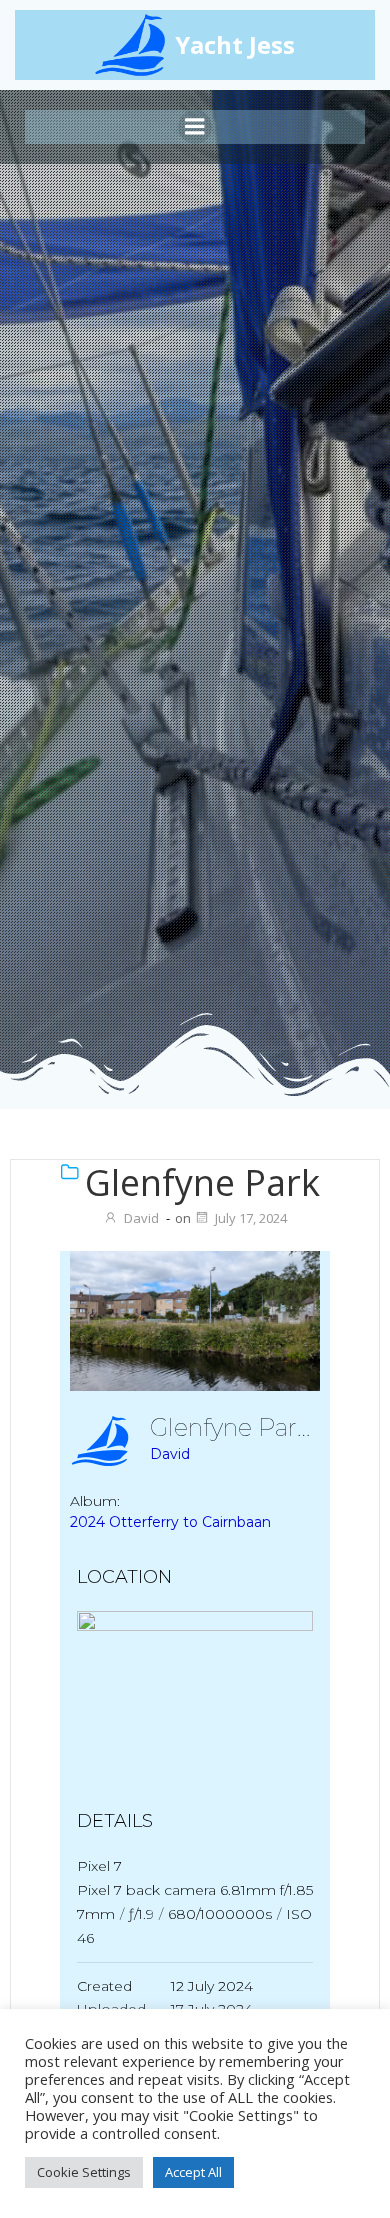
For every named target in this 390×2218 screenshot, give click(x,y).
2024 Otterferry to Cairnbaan (170, 1522)
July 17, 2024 (251, 1218)
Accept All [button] (193, 2172)
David (141, 1218)
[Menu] (195, 127)
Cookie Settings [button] (84, 2172)
